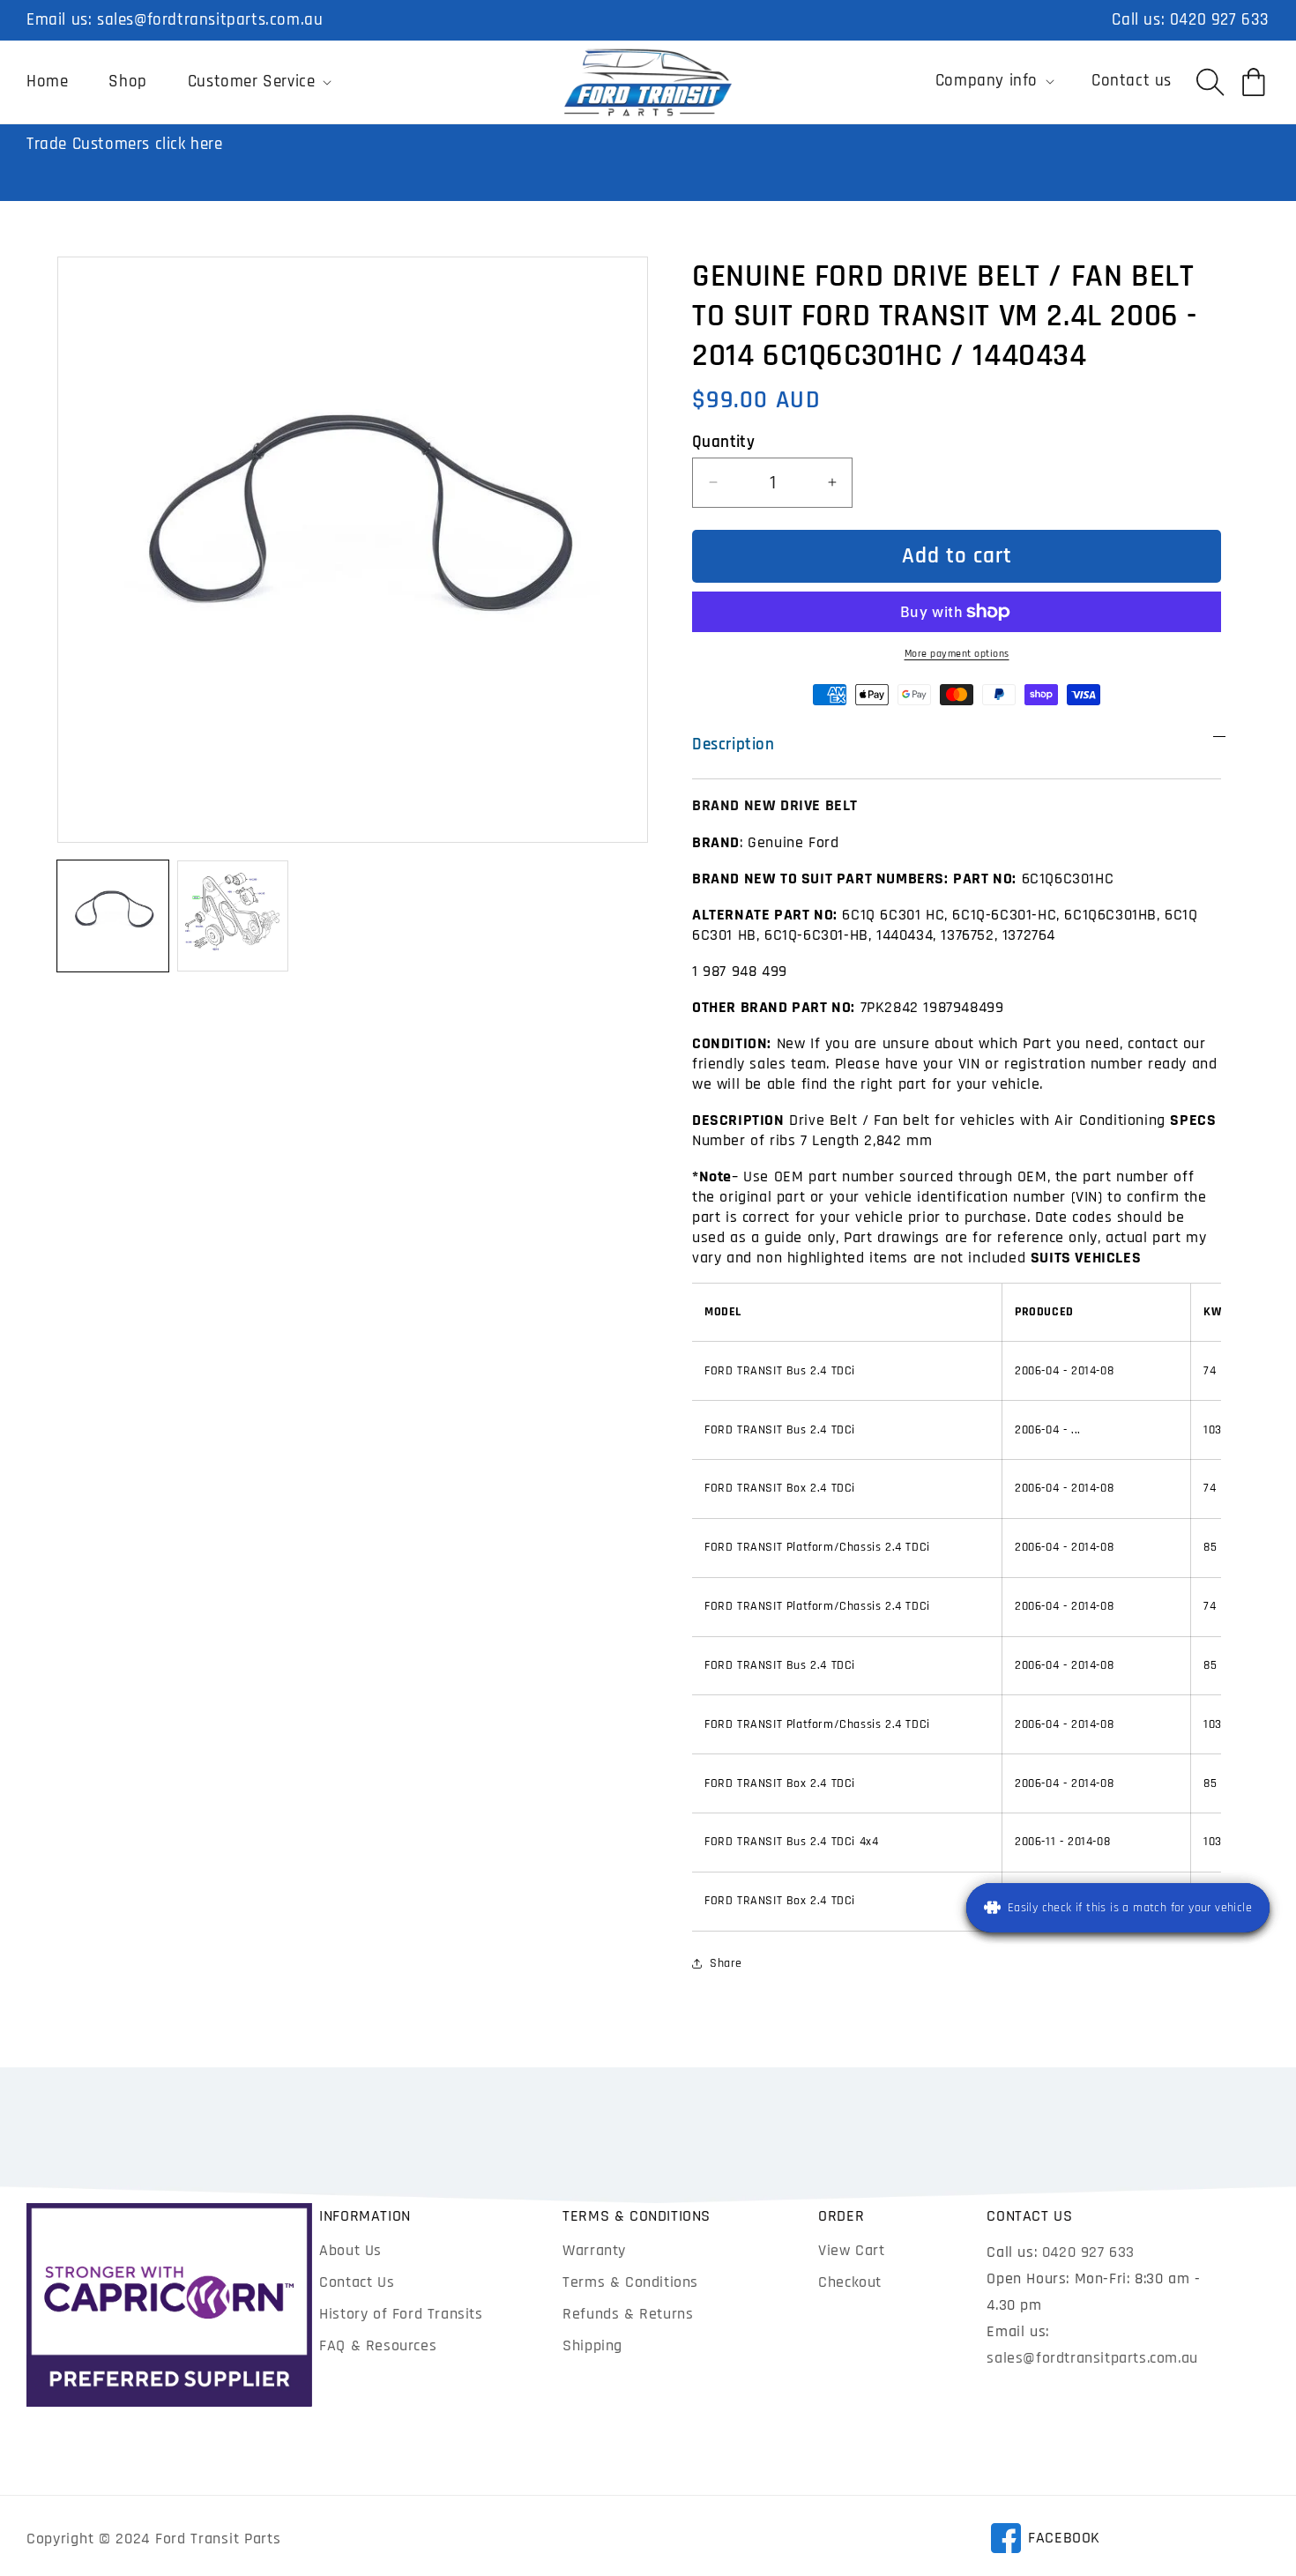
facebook (1045, 2541)
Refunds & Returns (628, 2314)
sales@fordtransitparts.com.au (210, 20)
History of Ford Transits (401, 2314)
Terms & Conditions (630, 2282)
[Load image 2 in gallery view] (233, 916)
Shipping (592, 2345)
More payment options (957, 654)
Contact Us (357, 2282)
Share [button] (726, 1963)
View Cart (851, 2250)
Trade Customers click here (125, 144)
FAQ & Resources (378, 2345)
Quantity (723, 442)
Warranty (594, 2250)
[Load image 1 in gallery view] (113, 916)
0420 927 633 (1220, 20)
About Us (350, 2250)
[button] (258, 82)
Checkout (850, 2282)
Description (734, 745)
